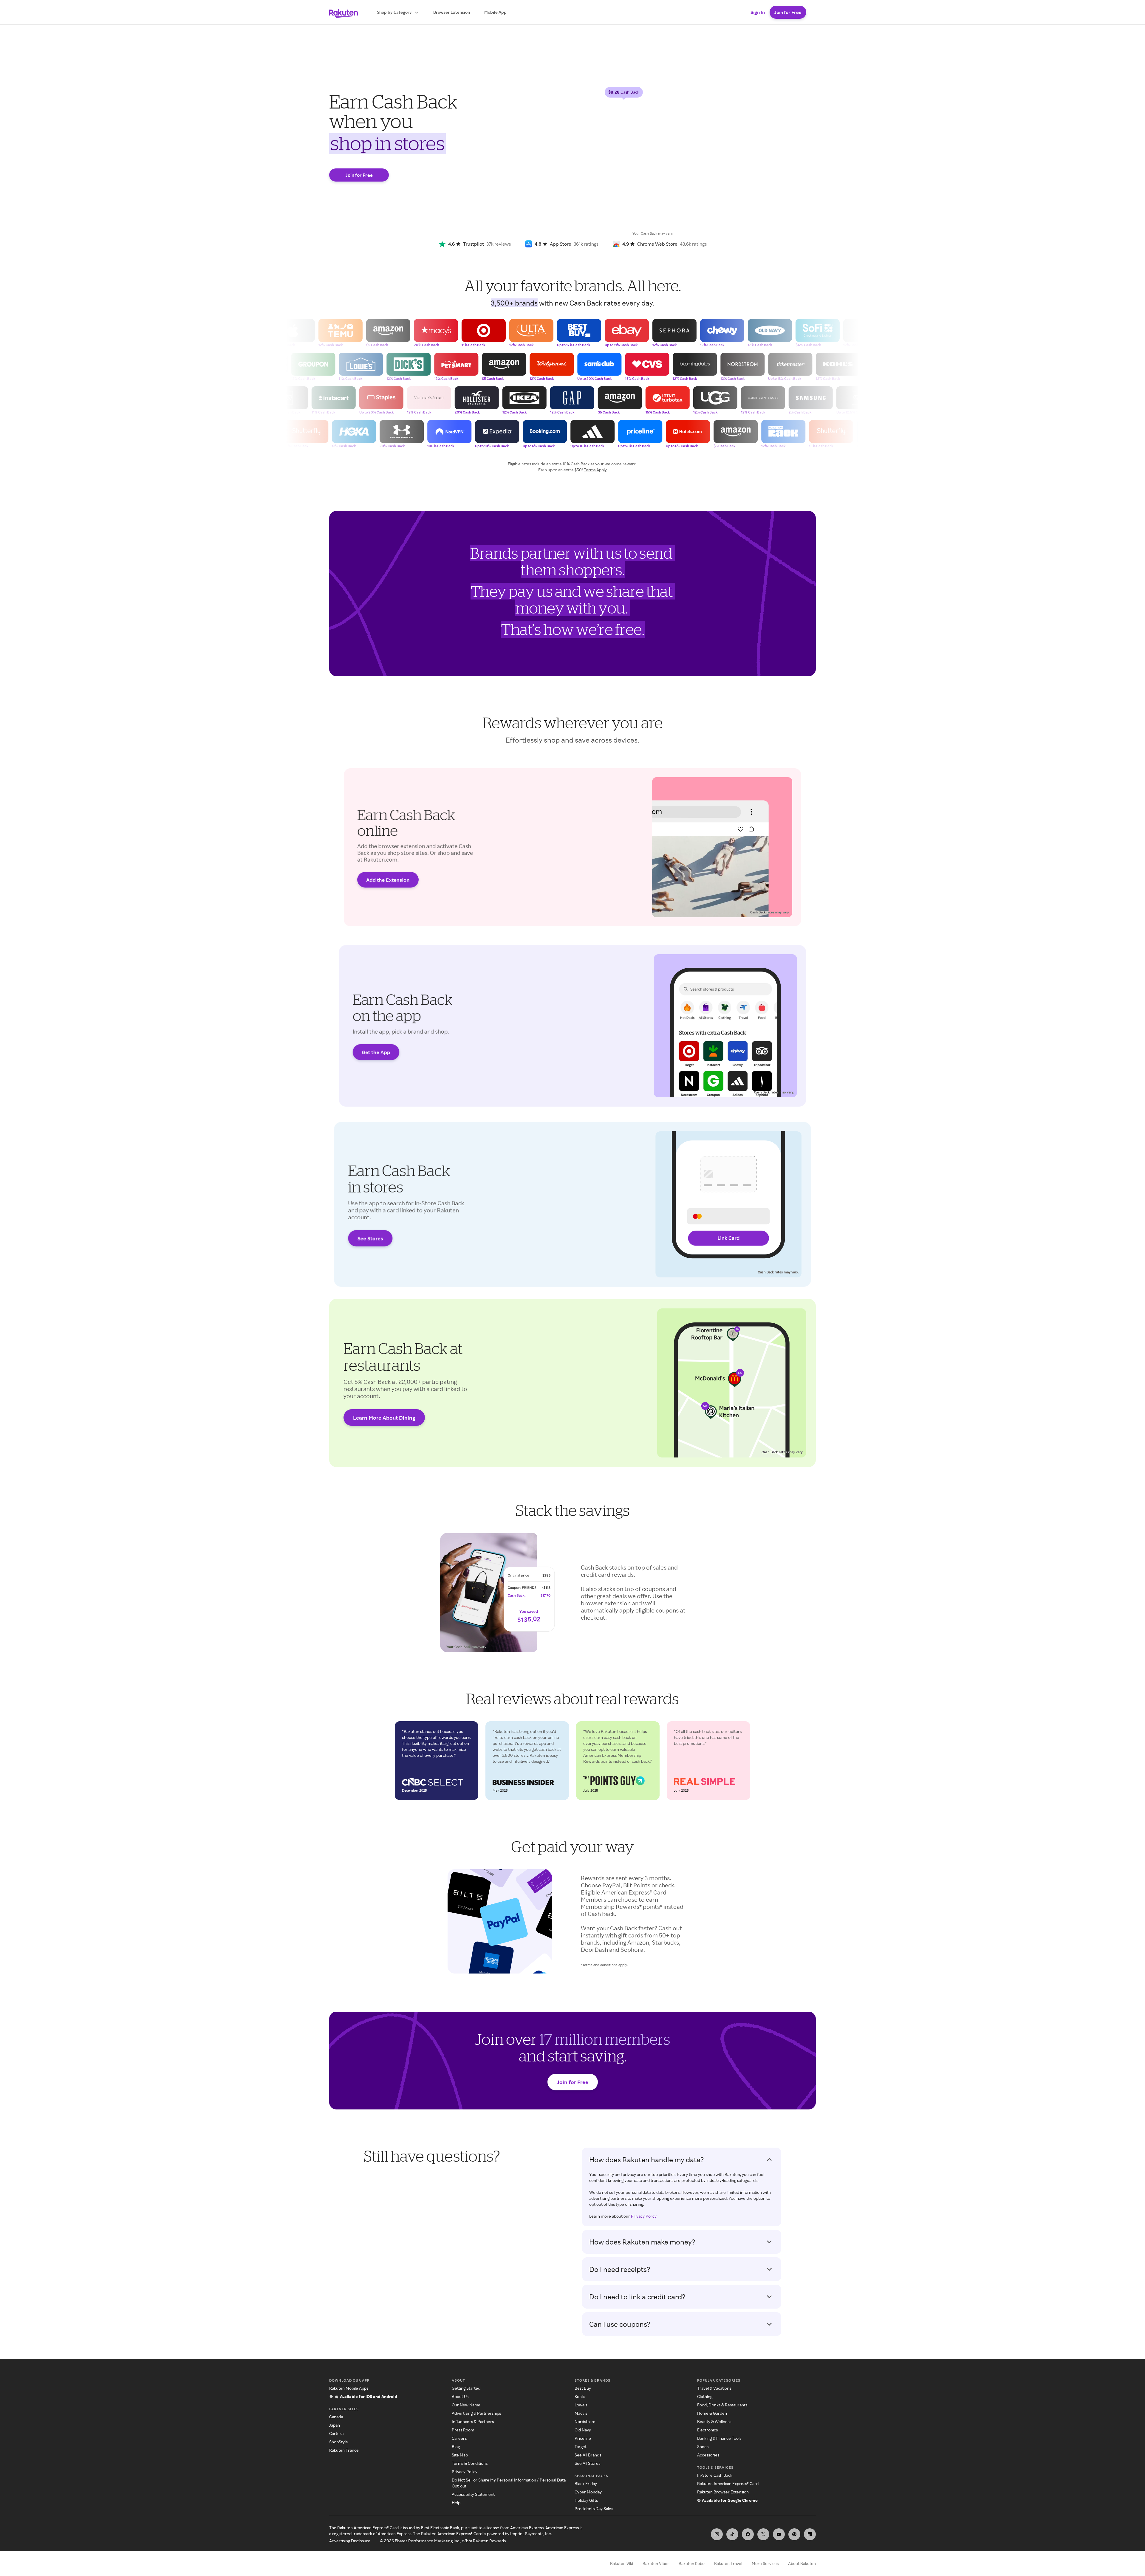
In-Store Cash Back (715, 2475)
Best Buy (583, 2388)
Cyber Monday (588, 2492)
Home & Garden (712, 2413)
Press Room (463, 2430)
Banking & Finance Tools (719, 2438)
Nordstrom (585, 2421)
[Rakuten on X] (763, 2534)
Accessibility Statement (473, 2494)
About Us (460, 2396)
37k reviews (499, 244)
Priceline (583, 2438)
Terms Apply (595, 470)
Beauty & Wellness (714, 2421)
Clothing (705, 2396)
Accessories (708, 2455)
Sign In (758, 12)
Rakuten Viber (656, 2563)
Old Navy (583, 2430)
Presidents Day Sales (594, 2508)
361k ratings (586, 244)
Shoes (703, 2446)
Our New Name (466, 2405)
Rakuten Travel (728, 2563)
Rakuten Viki (622, 2563)
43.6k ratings (693, 244)
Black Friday (586, 2483)
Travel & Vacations (714, 2388)
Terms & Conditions (470, 2463)
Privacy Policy (644, 2216)
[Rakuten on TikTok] (732, 2534)
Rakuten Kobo (692, 2563)
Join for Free (788, 12)
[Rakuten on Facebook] (748, 2534)
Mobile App (495, 12)
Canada (336, 2417)
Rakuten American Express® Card (728, 2483)
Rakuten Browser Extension (723, 2492)
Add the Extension (388, 880)
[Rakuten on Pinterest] (794, 2534)
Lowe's (581, 2405)
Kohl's (580, 2396)
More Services (765, 2563)
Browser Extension (452, 12)
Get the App (376, 1052)
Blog (456, 2446)
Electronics (707, 2430)
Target (581, 2446)
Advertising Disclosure (350, 2541)
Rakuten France (344, 2450)
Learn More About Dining (384, 1418)
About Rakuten (802, 2563)
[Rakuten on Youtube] (779, 2534)
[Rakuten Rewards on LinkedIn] (810, 2534)
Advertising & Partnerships (476, 2413)
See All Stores (587, 2463)
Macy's (581, 2413)
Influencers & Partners (473, 2421)
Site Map (460, 2455)
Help (456, 2503)
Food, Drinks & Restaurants (722, 2405)
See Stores (370, 1238)
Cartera (336, 2433)
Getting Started (466, 2388)
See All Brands (588, 2455)
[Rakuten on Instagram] (717, 2534)
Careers (459, 2438)
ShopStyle (339, 2442)
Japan (335, 2425)
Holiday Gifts (586, 2500)
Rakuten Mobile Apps (349, 2388)
